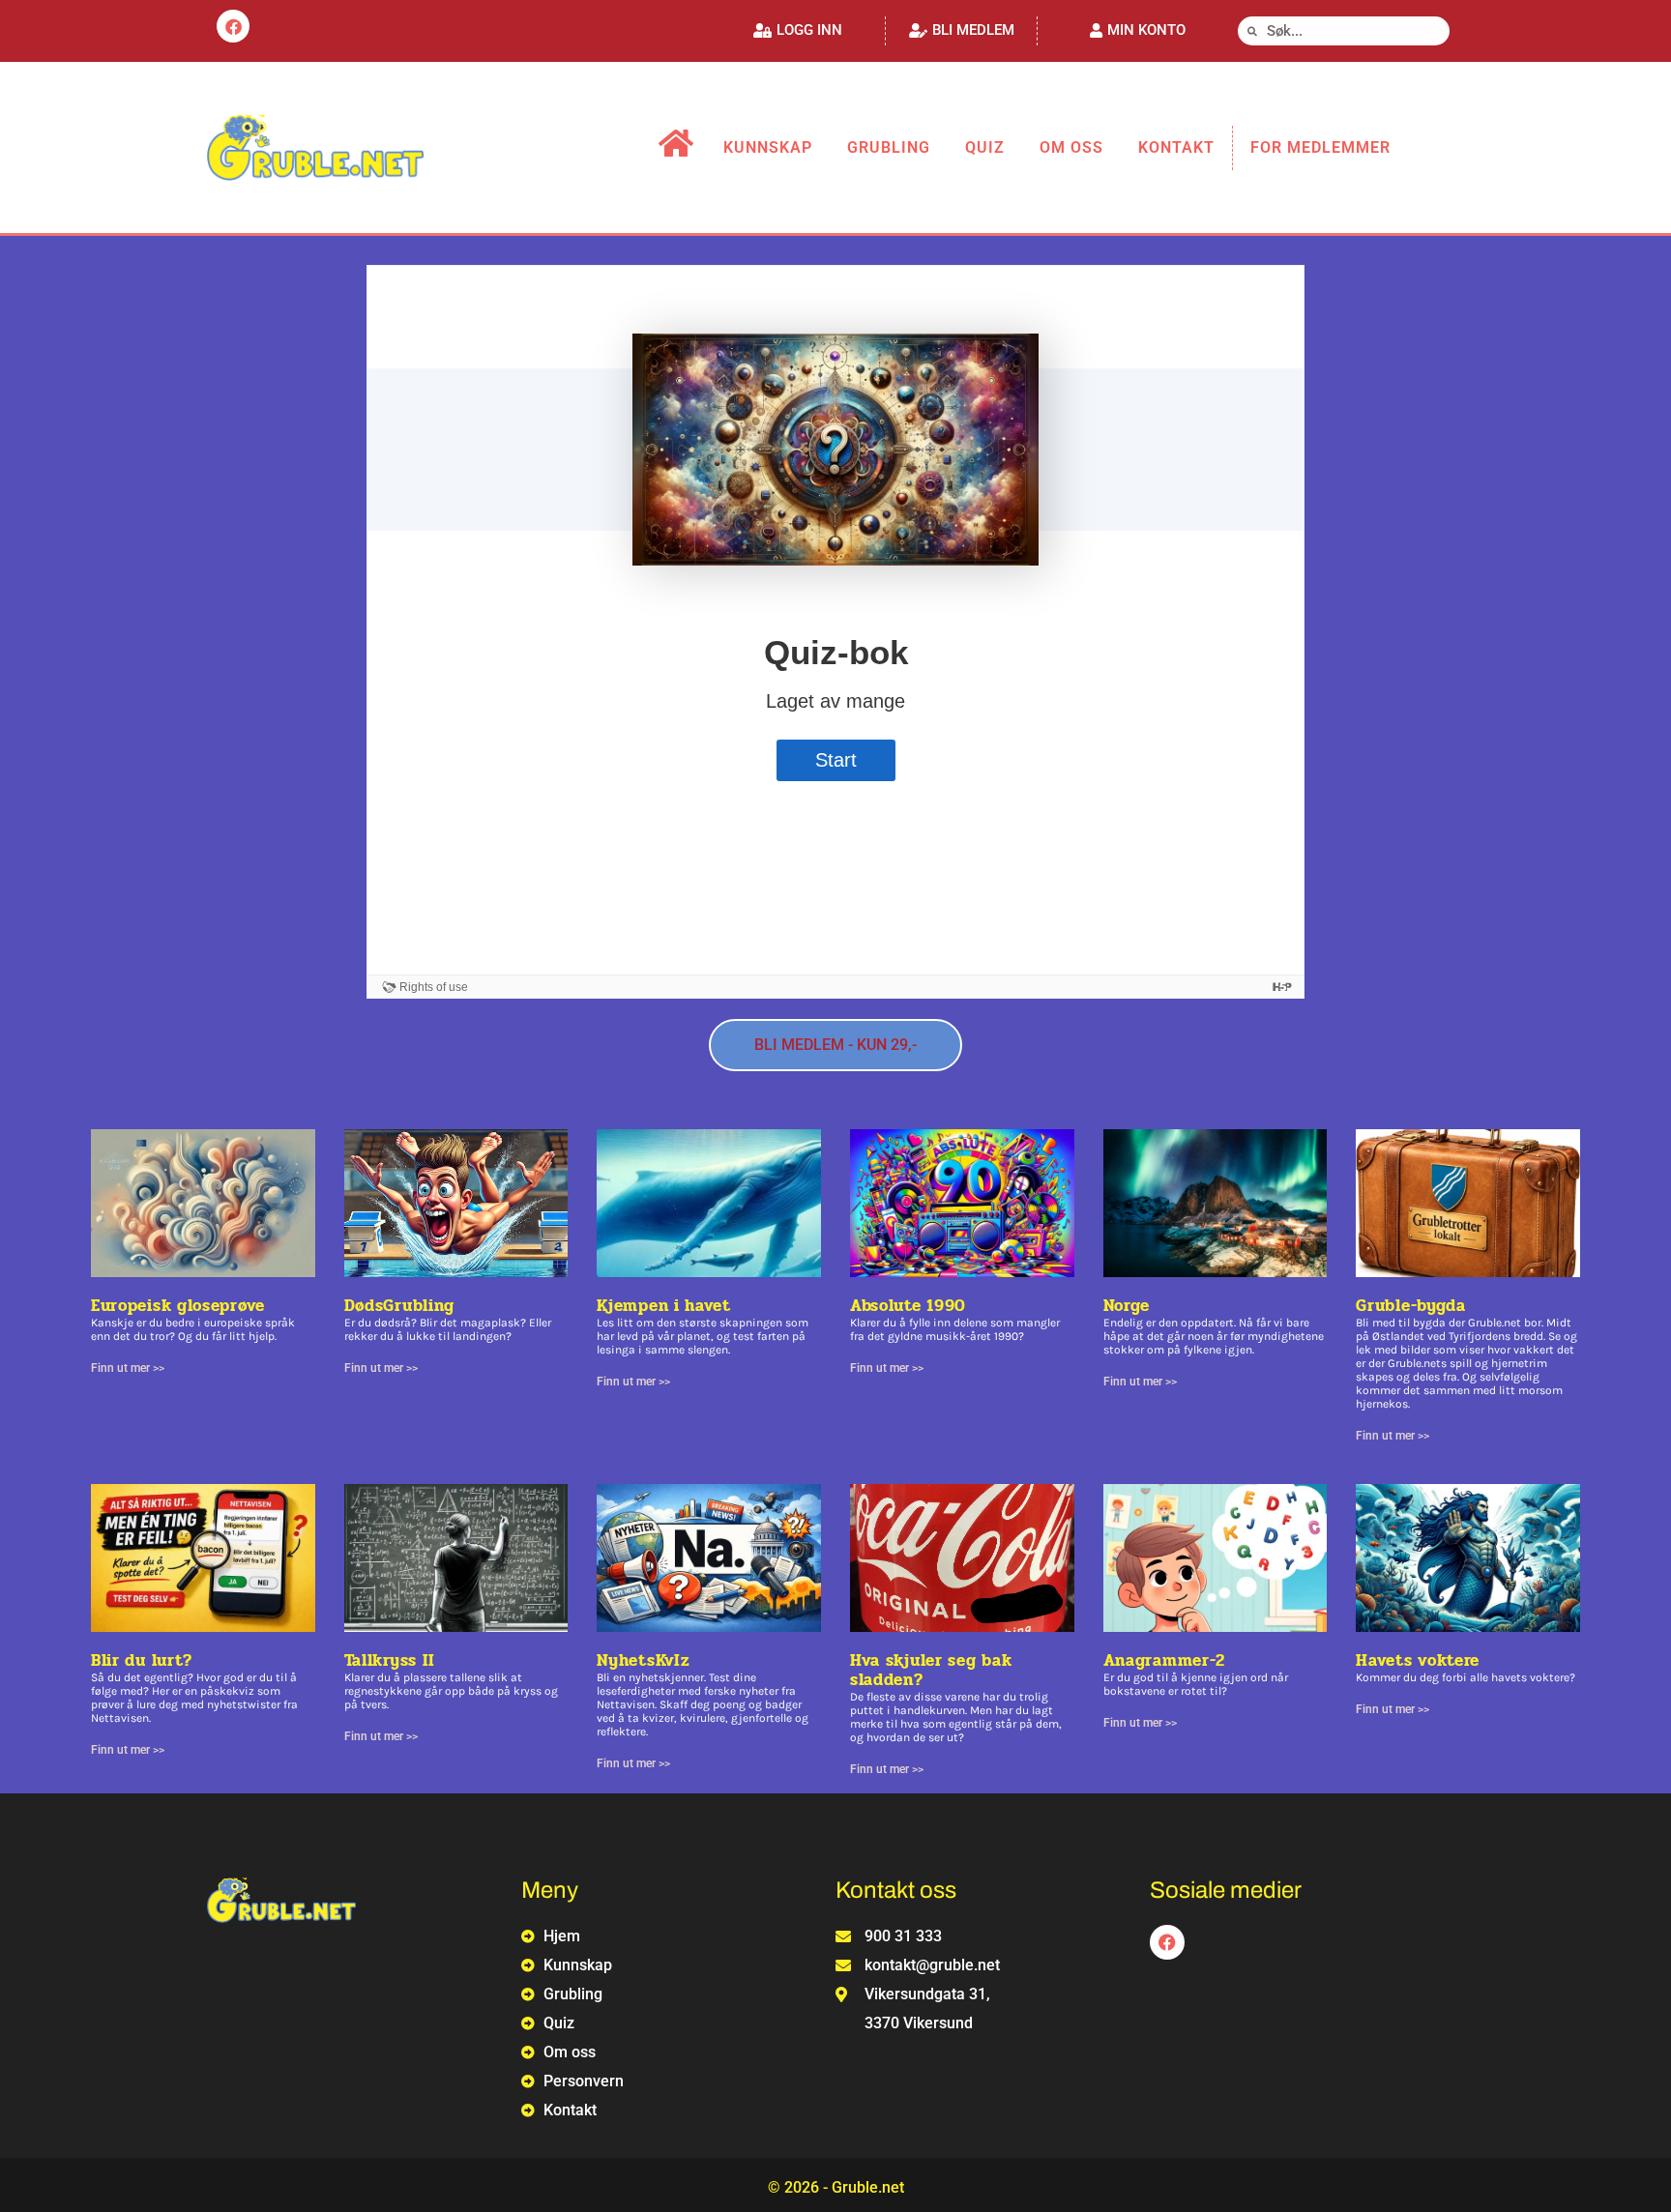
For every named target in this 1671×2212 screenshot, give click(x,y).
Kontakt (1176, 147)
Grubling (889, 147)
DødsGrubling (399, 1306)
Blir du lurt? (142, 1660)
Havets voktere (1418, 1660)
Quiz (985, 147)
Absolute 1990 (908, 1306)
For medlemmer (1320, 147)
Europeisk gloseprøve (178, 1306)
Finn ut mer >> (128, 1368)
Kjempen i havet (664, 1306)
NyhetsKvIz (643, 1660)
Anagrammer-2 (1164, 1660)
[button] (798, 30)
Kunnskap (768, 147)
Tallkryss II (390, 1660)
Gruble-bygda (1410, 1306)
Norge (1127, 1306)
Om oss (1071, 147)
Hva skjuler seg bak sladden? (931, 1670)
